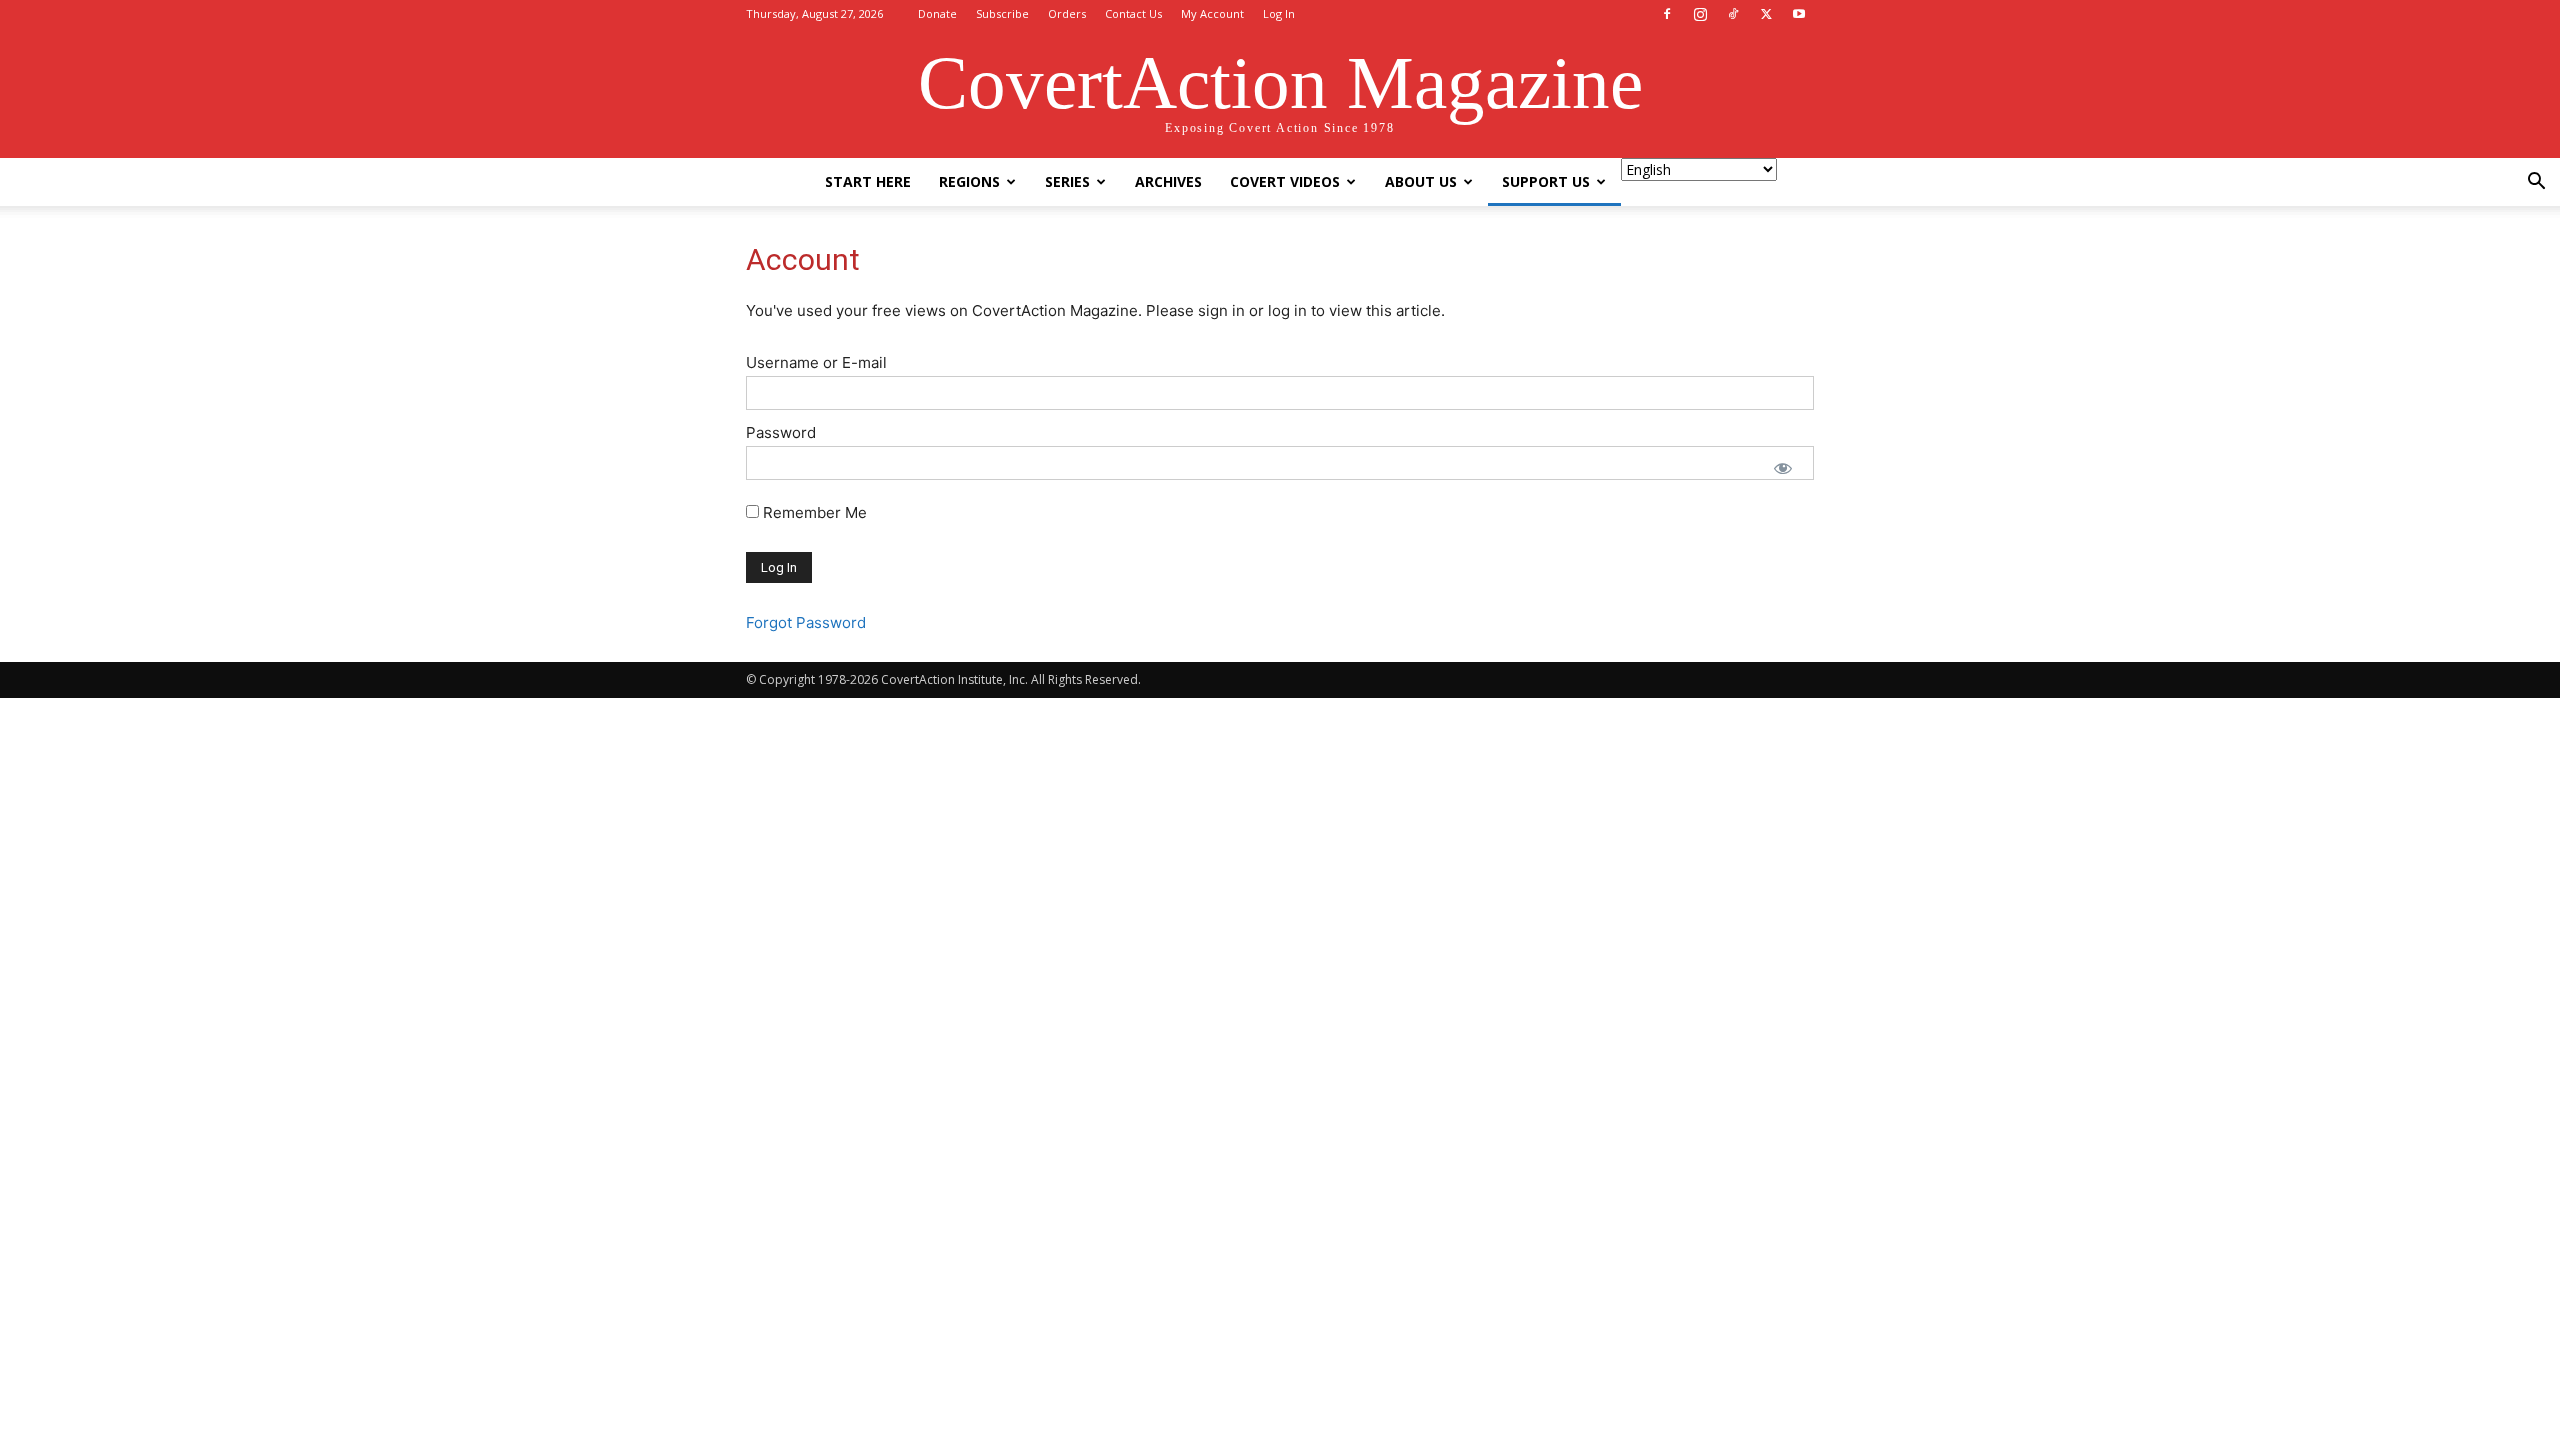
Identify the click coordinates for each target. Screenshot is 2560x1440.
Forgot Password (806, 622)
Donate (937, 13)
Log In (1279, 13)
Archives (1168, 181)
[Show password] (1783, 468)
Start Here (868, 181)
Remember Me (813, 512)
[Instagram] (1700, 14)
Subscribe (1002, 13)
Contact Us (1133, 13)
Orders (1067, 13)
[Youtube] (1799, 14)
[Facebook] (1667, 14)
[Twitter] (1766, 14)
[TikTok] (1733, 14)
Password (781, 432)
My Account (1212, 13)
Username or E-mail (816, 362)
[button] (2536, 183)
